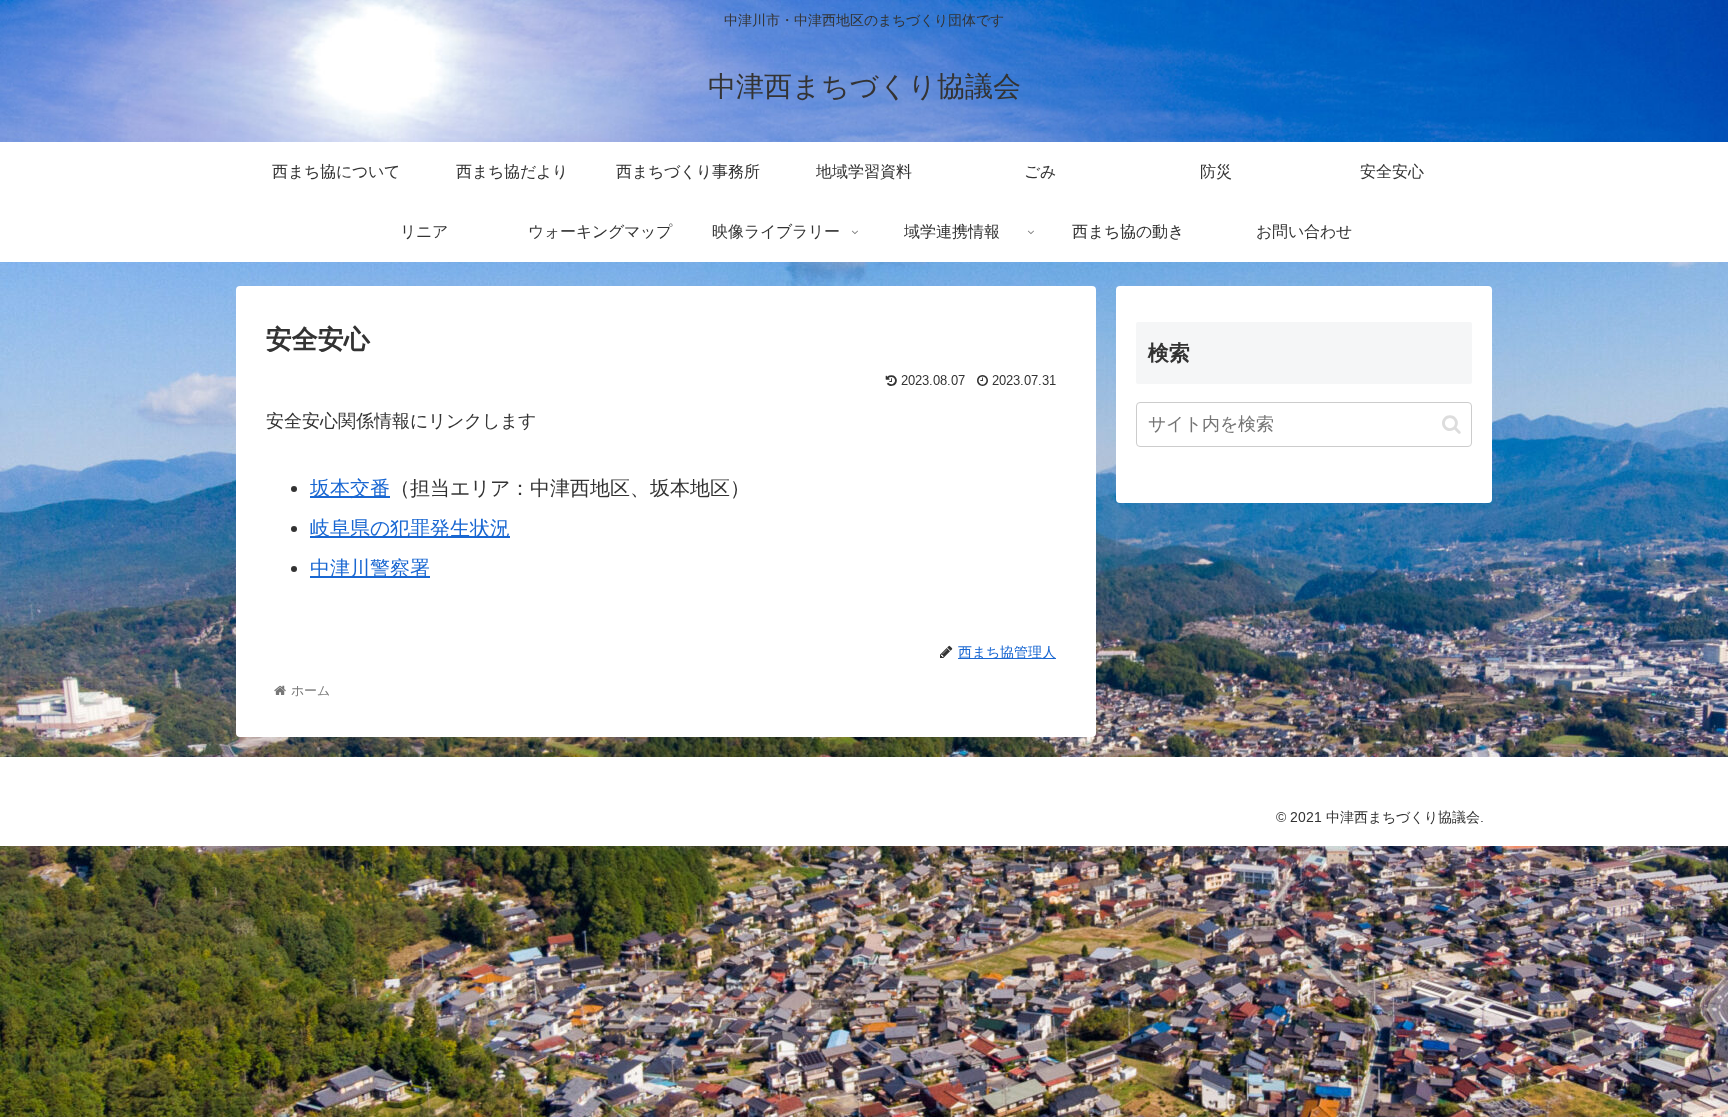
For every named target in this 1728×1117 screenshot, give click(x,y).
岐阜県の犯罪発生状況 (410, 528)
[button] (1451, 424)
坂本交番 (350, 488)
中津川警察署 (370, 568)
